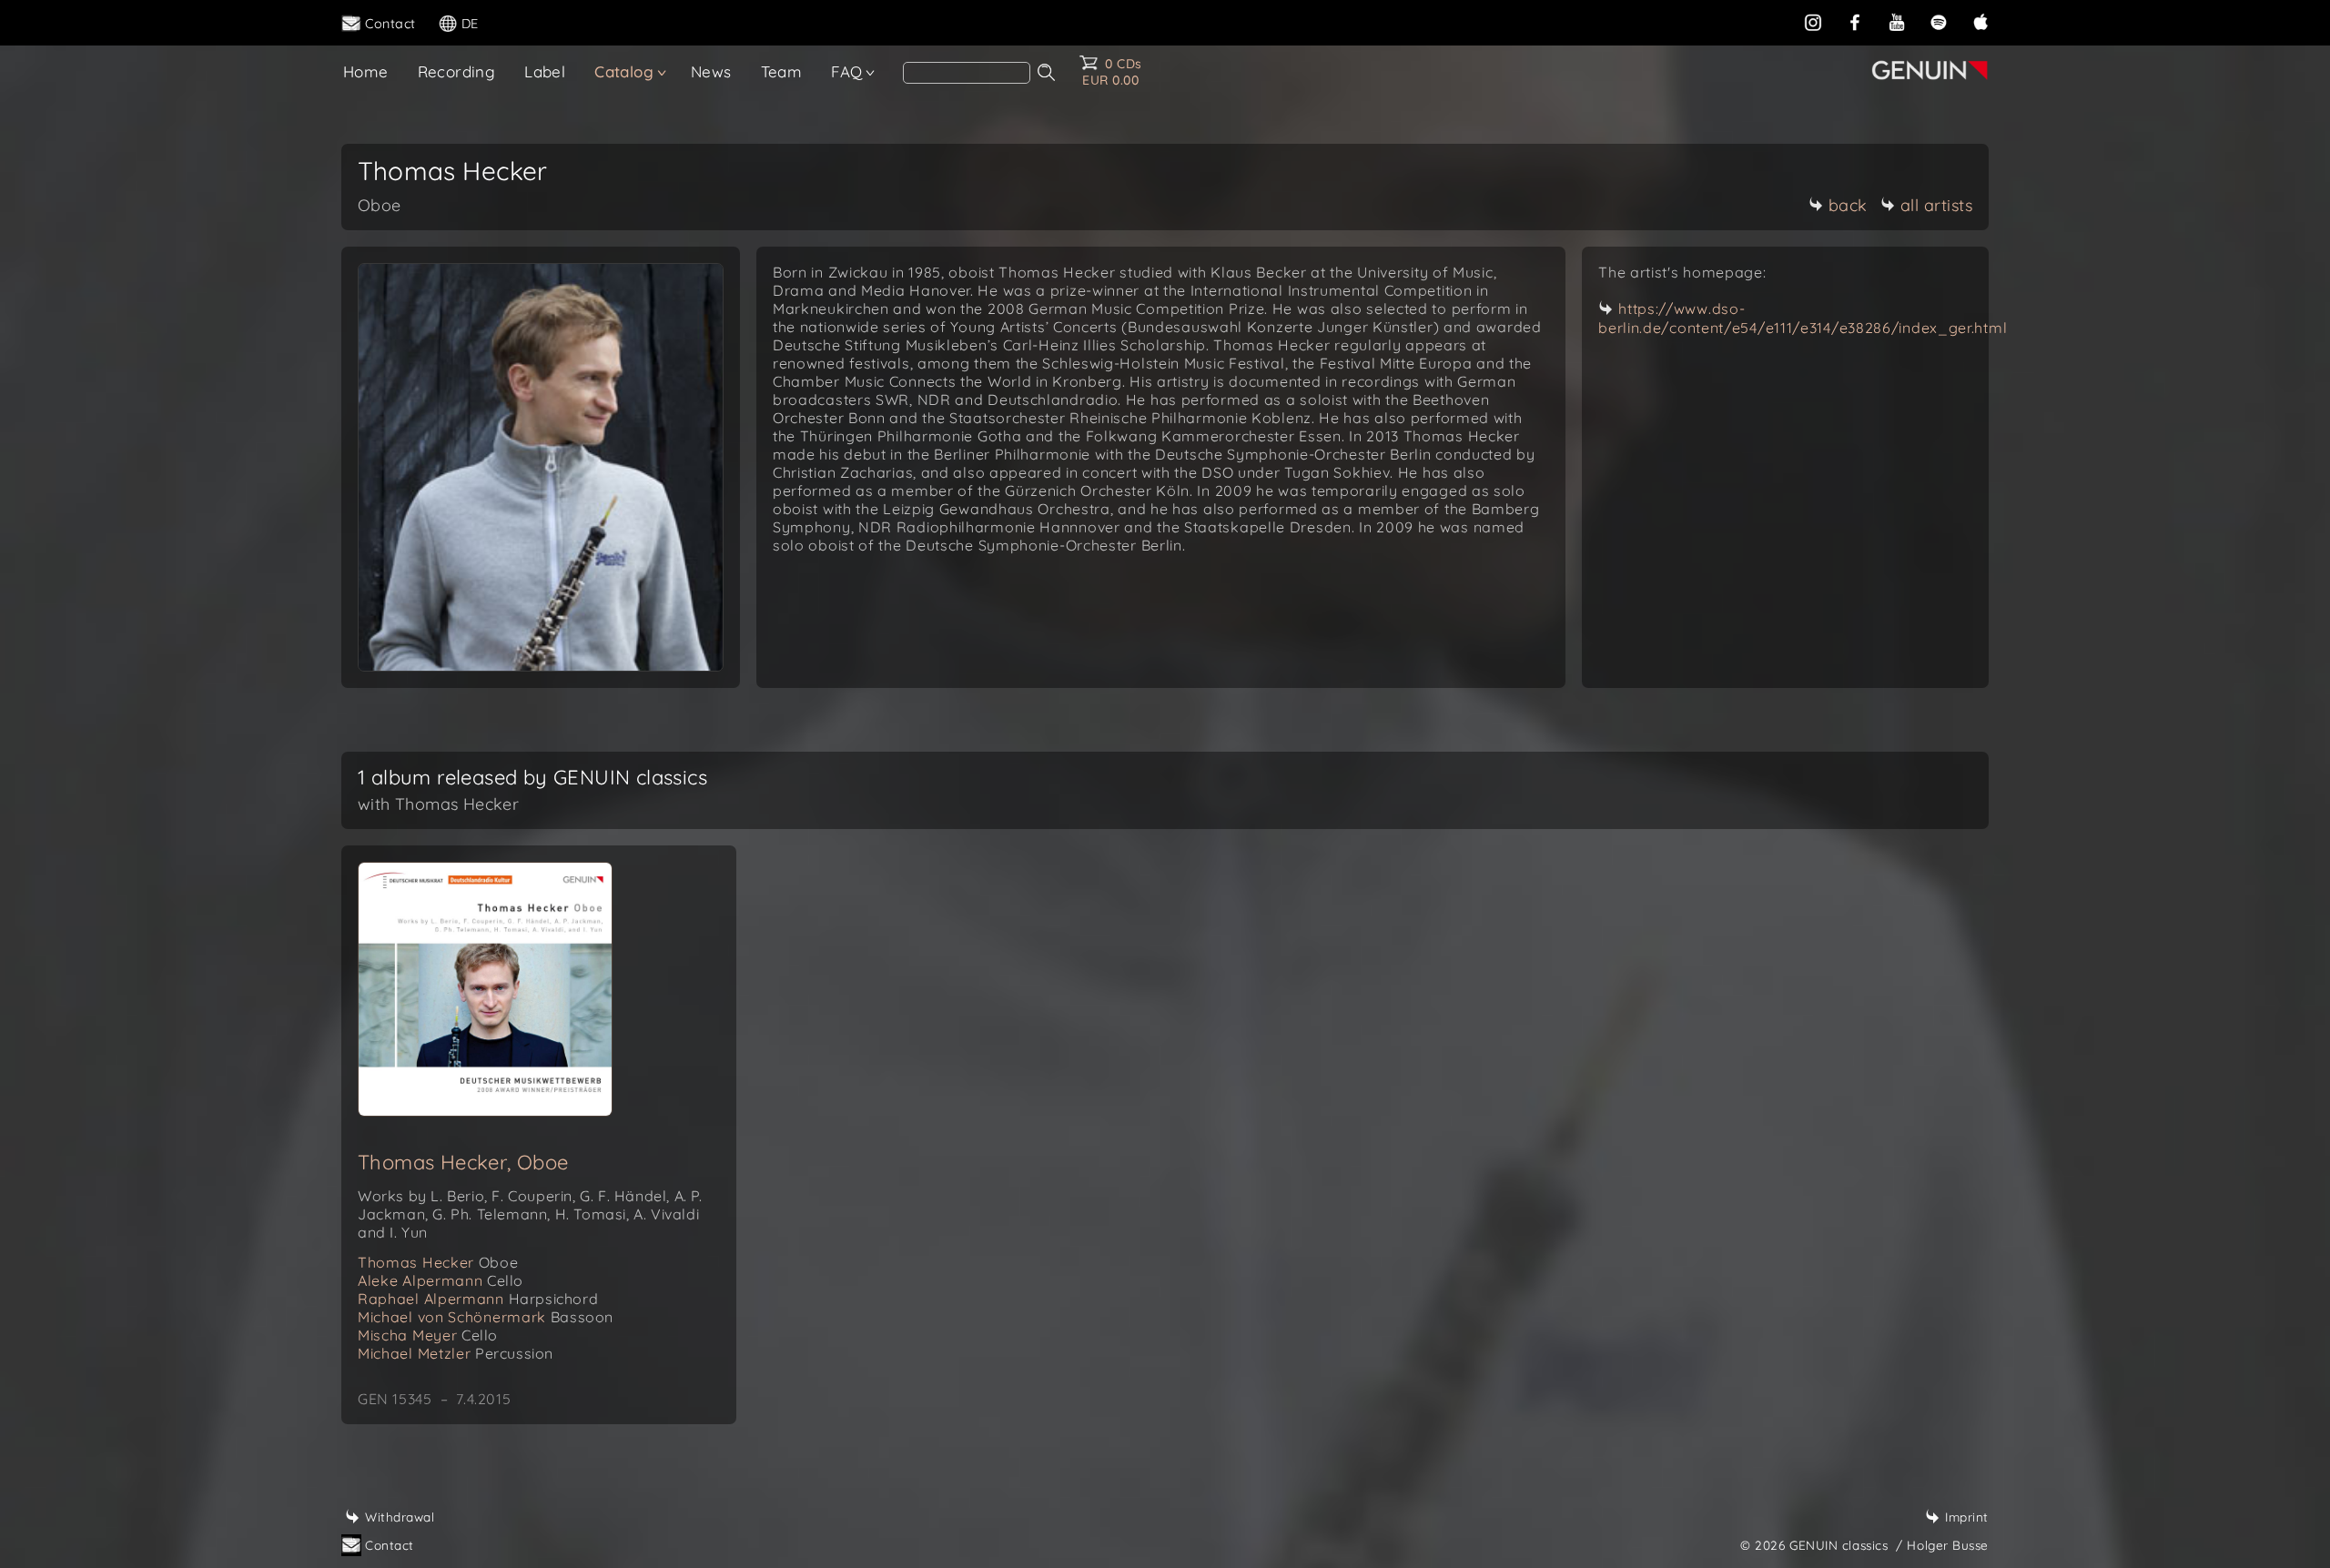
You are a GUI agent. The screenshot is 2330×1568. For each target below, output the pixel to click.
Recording (457, 71)
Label (545, 71)
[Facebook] (1855, 22)
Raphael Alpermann (478, 1299)
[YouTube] (1897, 22)
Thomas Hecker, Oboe (463, 1162)
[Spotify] (1939, 22)
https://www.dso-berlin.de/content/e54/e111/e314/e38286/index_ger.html (1803, 318)
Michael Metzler (456, 1353)
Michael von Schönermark (486, 1317)
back (1848, 205)
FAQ (846, 71)
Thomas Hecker (438, 1262)
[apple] (1980, 22)
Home (366, 71)
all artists (1937, 205)
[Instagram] (1813, 22)
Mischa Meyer (428, 1335)
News (711, 71)
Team (782, 71)
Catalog (624, 71)
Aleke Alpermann (441, 1280)
